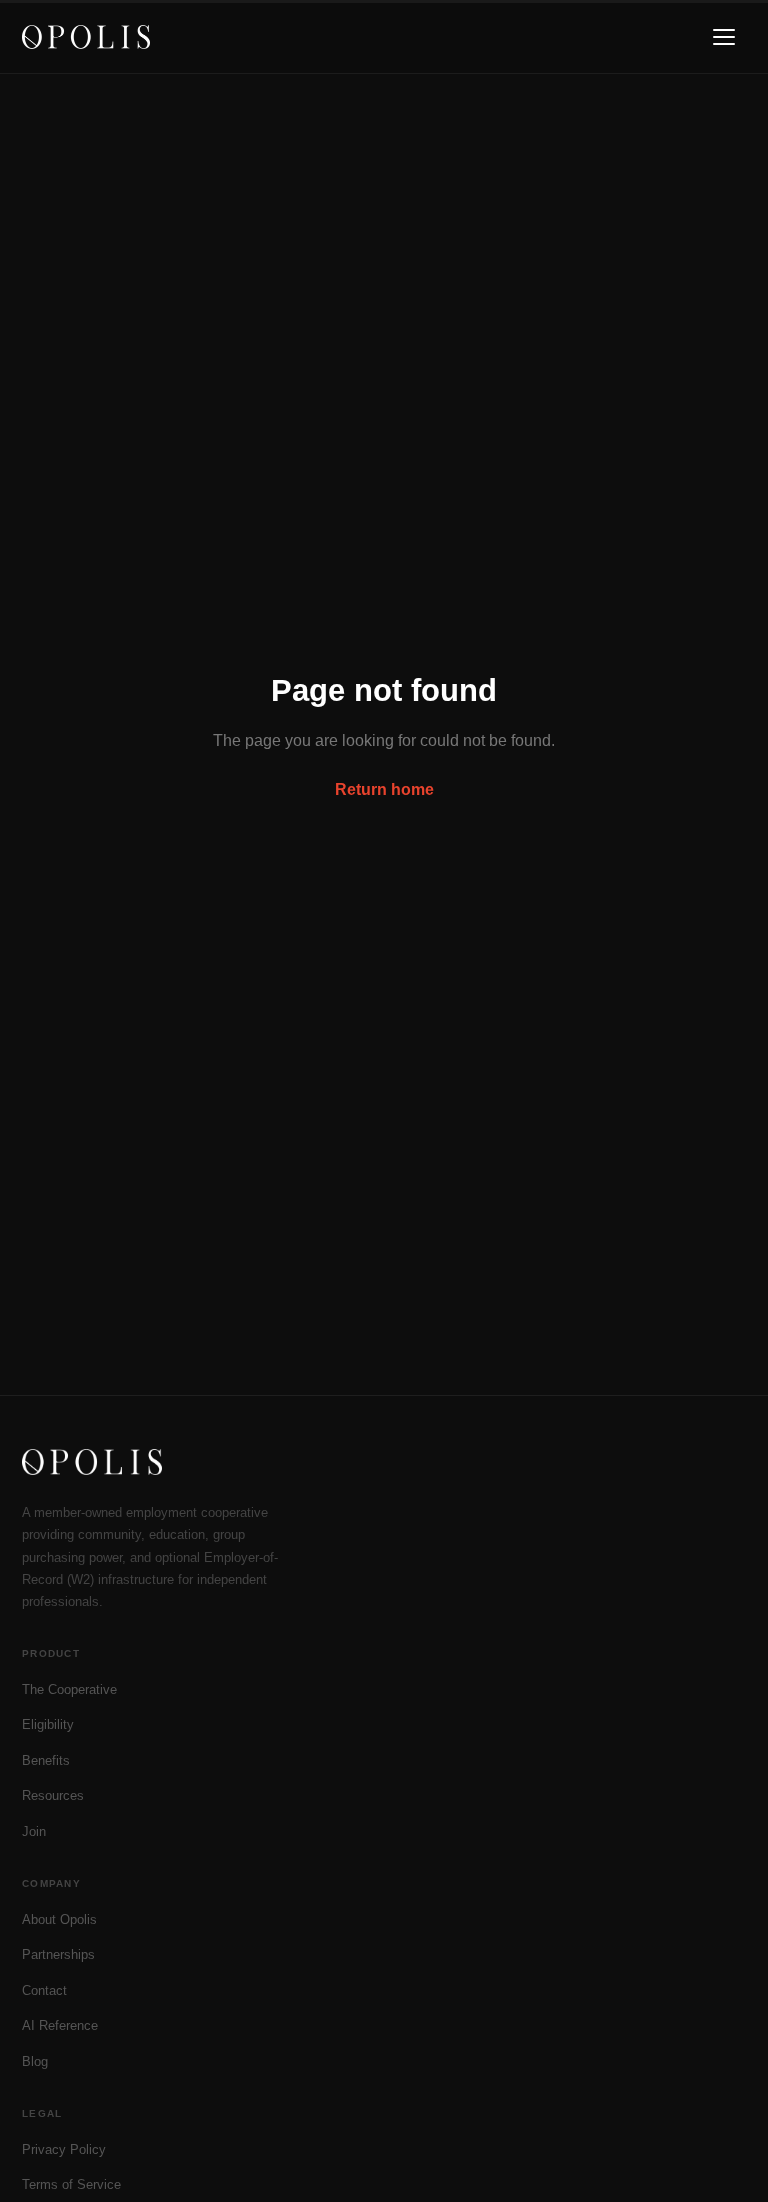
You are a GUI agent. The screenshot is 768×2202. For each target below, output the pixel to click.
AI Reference (60, 2025)
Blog (35, 2061)
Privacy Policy (64, 2149)
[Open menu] (724, 37)
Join (34, 1831)
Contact (44, 1990)
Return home (384, 789)
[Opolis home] (86, 37)
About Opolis (59, 1919)
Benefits (46, 1760)
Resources (53, 1795)
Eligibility (48, 1724)
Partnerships (58, 1954)
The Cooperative (69, 1689)
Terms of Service (71, 2184)
